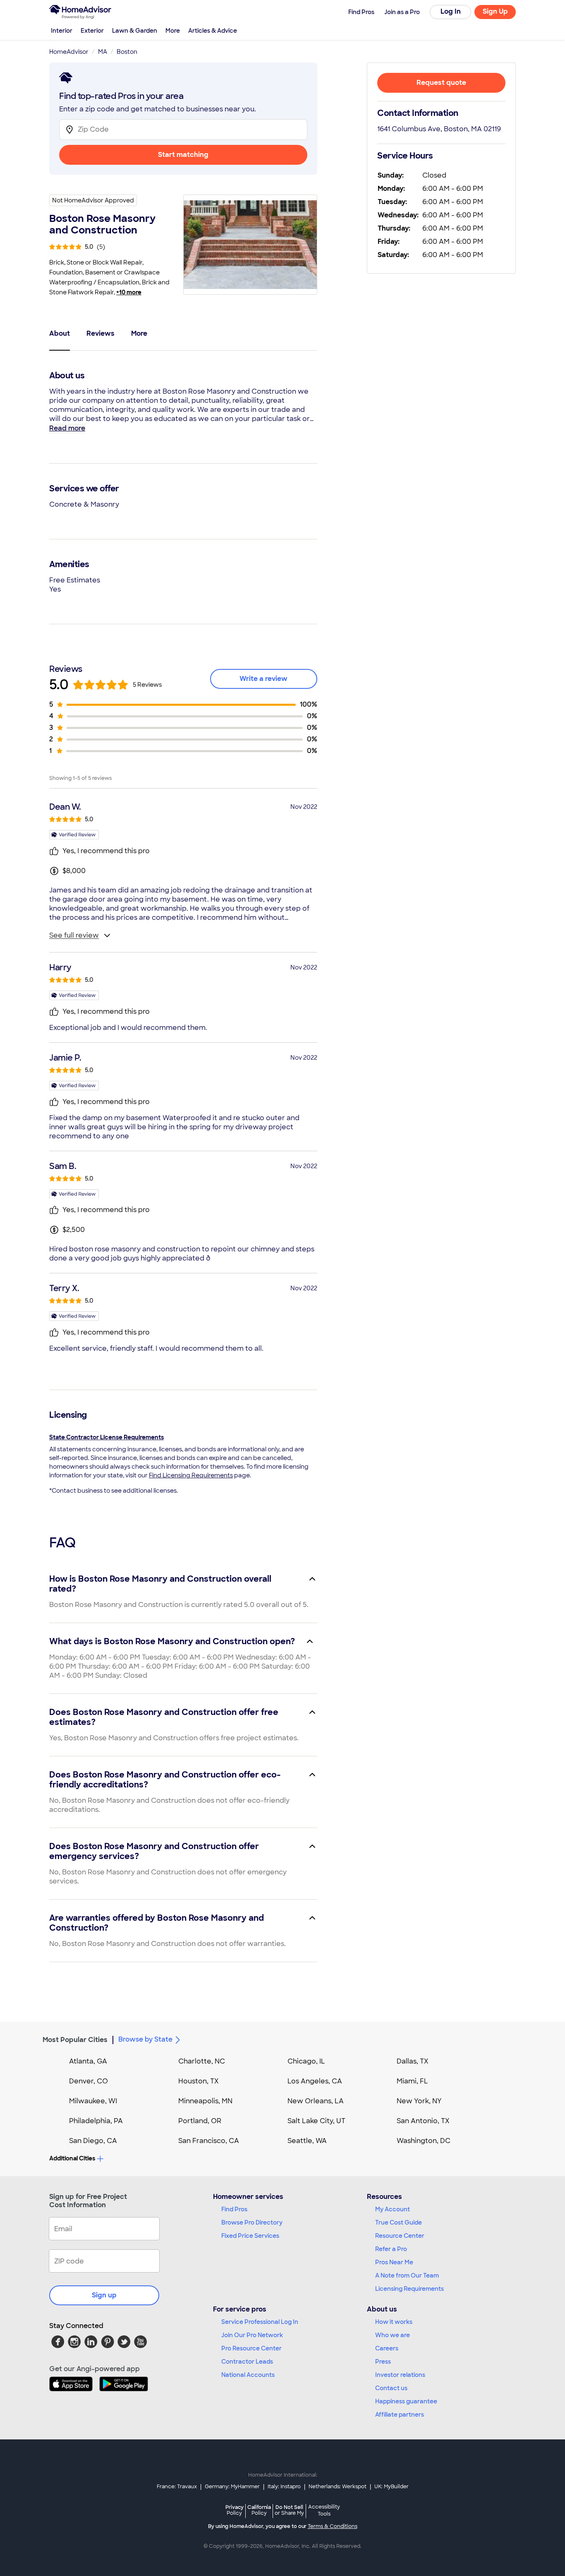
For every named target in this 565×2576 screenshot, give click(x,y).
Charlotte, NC (202, 2061)
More (173, 31)
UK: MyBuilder (391, 2487)
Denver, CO (89, 2081)
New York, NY (419, 2101)
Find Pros (234, 2209)
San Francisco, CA (209, 2141)
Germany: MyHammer (232, 2487)
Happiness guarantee (406, 2401)
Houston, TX (199, 2081)
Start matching (183, 155)
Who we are (393, 2335)
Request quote (441, 83)
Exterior (92, 31)
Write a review (263, 679)
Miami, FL (412, 2081)
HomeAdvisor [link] (69, 52)
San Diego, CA (93, 2141)
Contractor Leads (247, 2362)
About (60, 333)
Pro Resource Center (251, 2348)
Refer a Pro (391, 2249)
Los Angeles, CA (315, 2081)
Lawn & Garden (135, 31)
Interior (62, 31)
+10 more (129, 292)
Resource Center (400, 2236)
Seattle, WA (307, 2141)
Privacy (235, 2510)
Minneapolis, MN (205, 2101)
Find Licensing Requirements (191, 1475)
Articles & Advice (213, 31)
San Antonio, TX (423, 2121)
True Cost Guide (399, 2222)
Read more (67, 428)
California (259, 2510)
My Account (393, 2209)
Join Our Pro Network (252, 2335)
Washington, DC (424, 2141)
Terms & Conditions (333, 2526)
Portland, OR (200, 2121)
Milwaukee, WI (93, 2101)
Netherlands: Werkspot (338, 2487)
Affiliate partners (400, 2415)
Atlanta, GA (88, 2061)
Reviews (101, 333)
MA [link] (103, 52)
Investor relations (400, 2375)
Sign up (104, 2295)
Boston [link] (127, 52)
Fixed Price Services (250, 2236)
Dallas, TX (413, 2061)
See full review (74, 935)
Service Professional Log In (260, 2322)
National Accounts (248, 2375)
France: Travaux (177, 2487)
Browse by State (145, 2039)
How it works (394, 2322)
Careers (387, 2348)
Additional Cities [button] (72, 2158)
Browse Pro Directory (252, 2222)
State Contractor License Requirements (107, 1437)
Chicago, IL (306, 2061)
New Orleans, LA (316, 2101)
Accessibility (324, 2511)
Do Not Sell (289, 2510)
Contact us (391, 2388)
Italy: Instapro (284, 2487)
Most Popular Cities (75, 2040)
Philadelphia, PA (96, 2121)
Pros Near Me (394, 2262)
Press (383, 2362)
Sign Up (495, 11)
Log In (451, 11)
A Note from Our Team (407, 2275)
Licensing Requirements (409, 2289)
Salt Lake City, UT (316, 2121)
